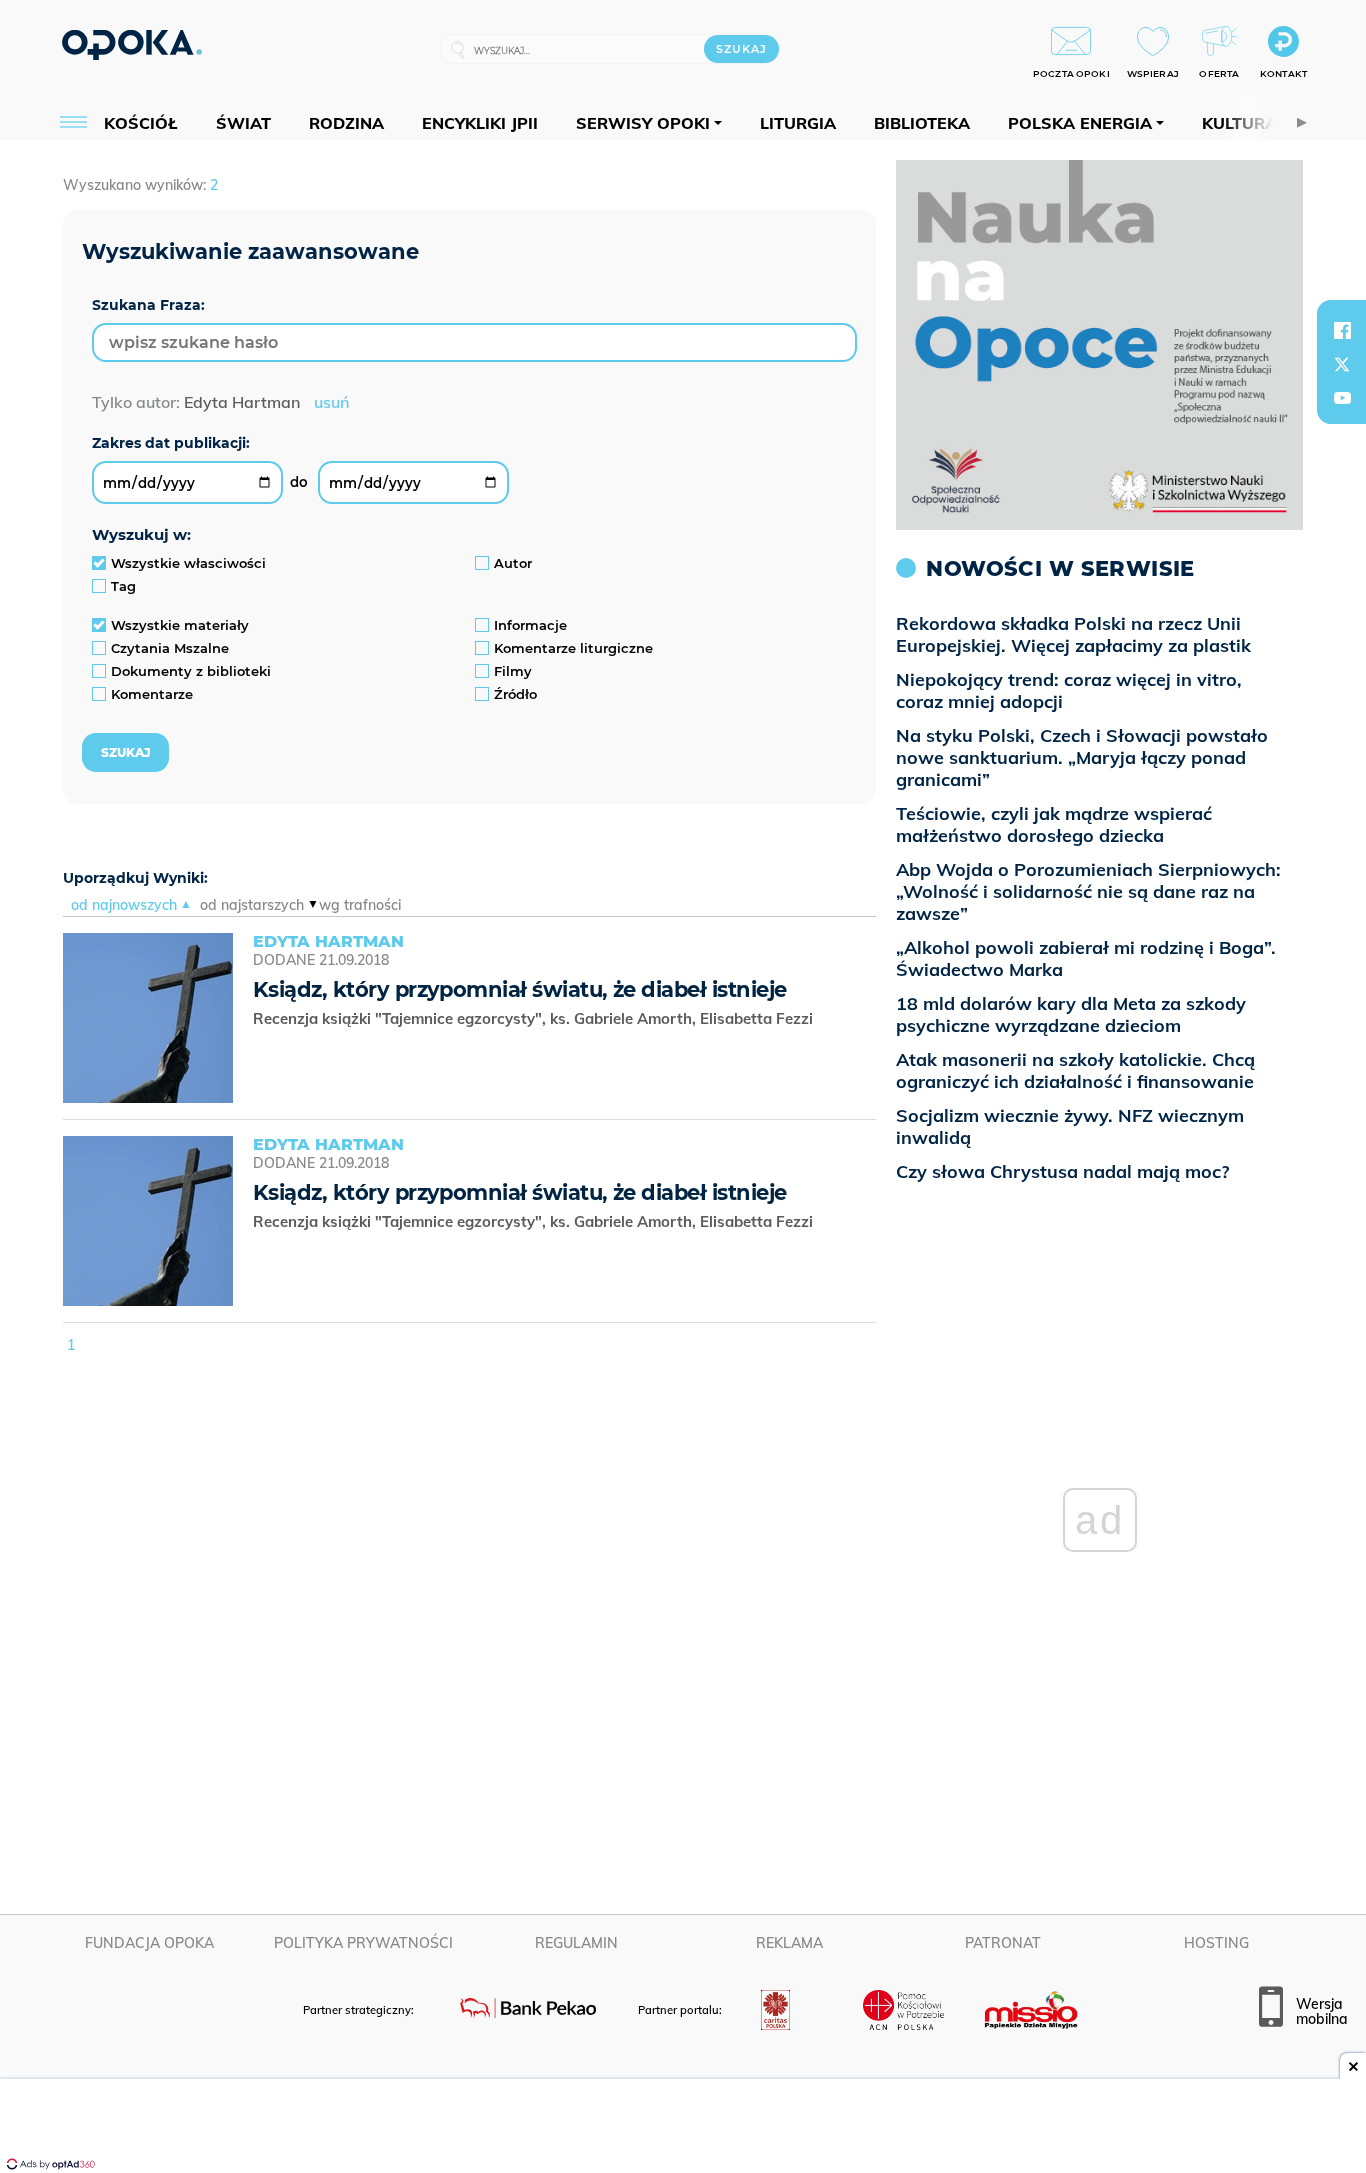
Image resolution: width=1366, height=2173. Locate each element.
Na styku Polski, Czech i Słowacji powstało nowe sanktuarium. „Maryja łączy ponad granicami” (1082, 757)
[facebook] (1342, 330)
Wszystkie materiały (180, 625)
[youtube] (1342, 398)
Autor (513, 563)
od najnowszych (124, 905)
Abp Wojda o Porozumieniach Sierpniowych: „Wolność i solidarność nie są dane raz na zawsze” (1088, 891)
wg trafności (360, 905)
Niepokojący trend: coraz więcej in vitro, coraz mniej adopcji (1069, 690)
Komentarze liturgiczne (573, 648)
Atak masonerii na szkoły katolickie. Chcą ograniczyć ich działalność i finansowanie (1075, 1070)
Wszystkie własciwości (188, 563)
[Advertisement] (683, 2128)
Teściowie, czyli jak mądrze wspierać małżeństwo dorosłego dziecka (1054, 824)
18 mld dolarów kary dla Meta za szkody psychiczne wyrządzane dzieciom (1071, 1014)
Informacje (530, 625)
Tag (123, 586)
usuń (331, 402)
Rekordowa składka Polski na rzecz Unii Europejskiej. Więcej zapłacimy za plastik (1073, 634)
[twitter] (1342, 364)
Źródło (515, 694)
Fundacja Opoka (149, 1943)
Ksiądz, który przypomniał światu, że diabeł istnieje (519, 989)
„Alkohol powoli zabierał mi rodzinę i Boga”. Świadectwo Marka (1086, 958)
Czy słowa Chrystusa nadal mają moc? (1062, 1171)
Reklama (789, 1943)
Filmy (513, 671)
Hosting (1216, 1943)
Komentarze (152, 694)
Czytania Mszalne (170, 648)
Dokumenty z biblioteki (191, 671)
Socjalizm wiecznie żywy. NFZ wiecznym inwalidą (1070, 1126)
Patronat (1003, 1943)
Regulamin (576, 1943)
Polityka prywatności (363, 1943)
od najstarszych (252, 905)
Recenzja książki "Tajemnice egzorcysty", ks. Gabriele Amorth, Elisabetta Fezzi (535, 1018)
